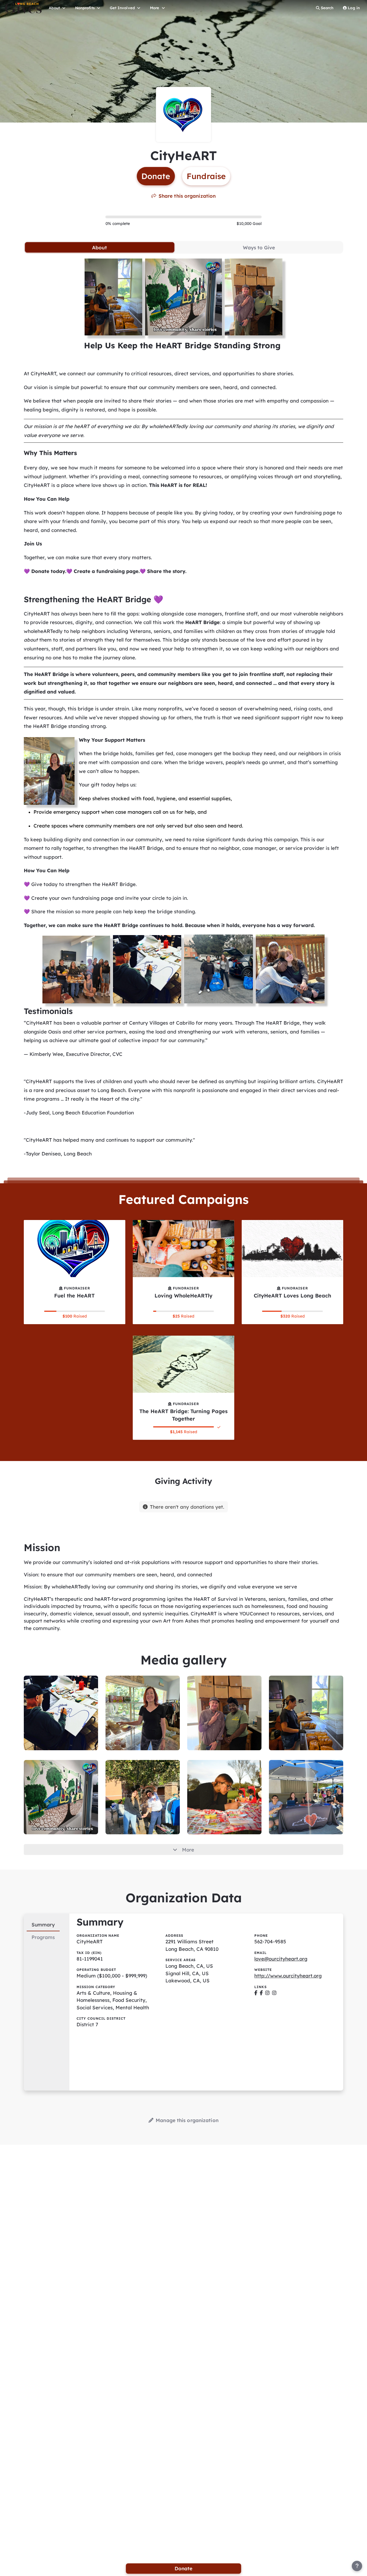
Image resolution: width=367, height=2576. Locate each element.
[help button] (357, 2566)
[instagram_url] (267, 1993)
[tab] (100, 247)
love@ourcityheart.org (281, 1959)
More (188, 1850)
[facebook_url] (256, 1993)
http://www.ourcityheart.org (288, 1976)
